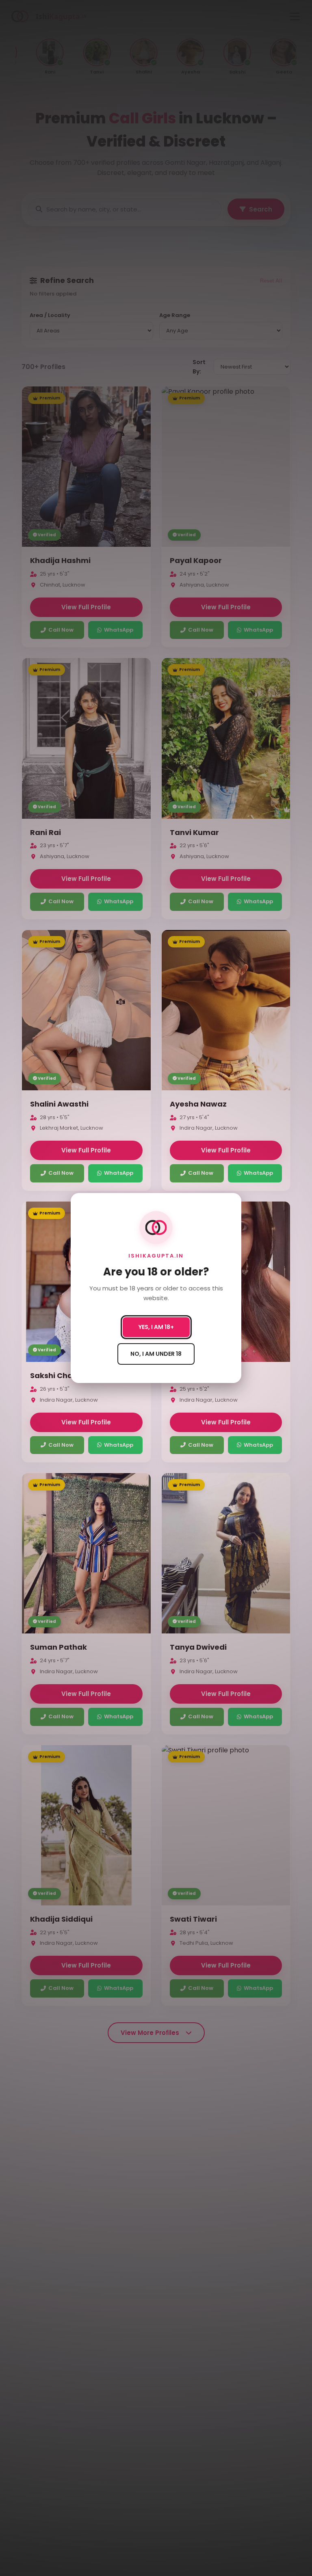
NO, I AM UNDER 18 (156, 1354)
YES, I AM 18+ (156, 1327)
